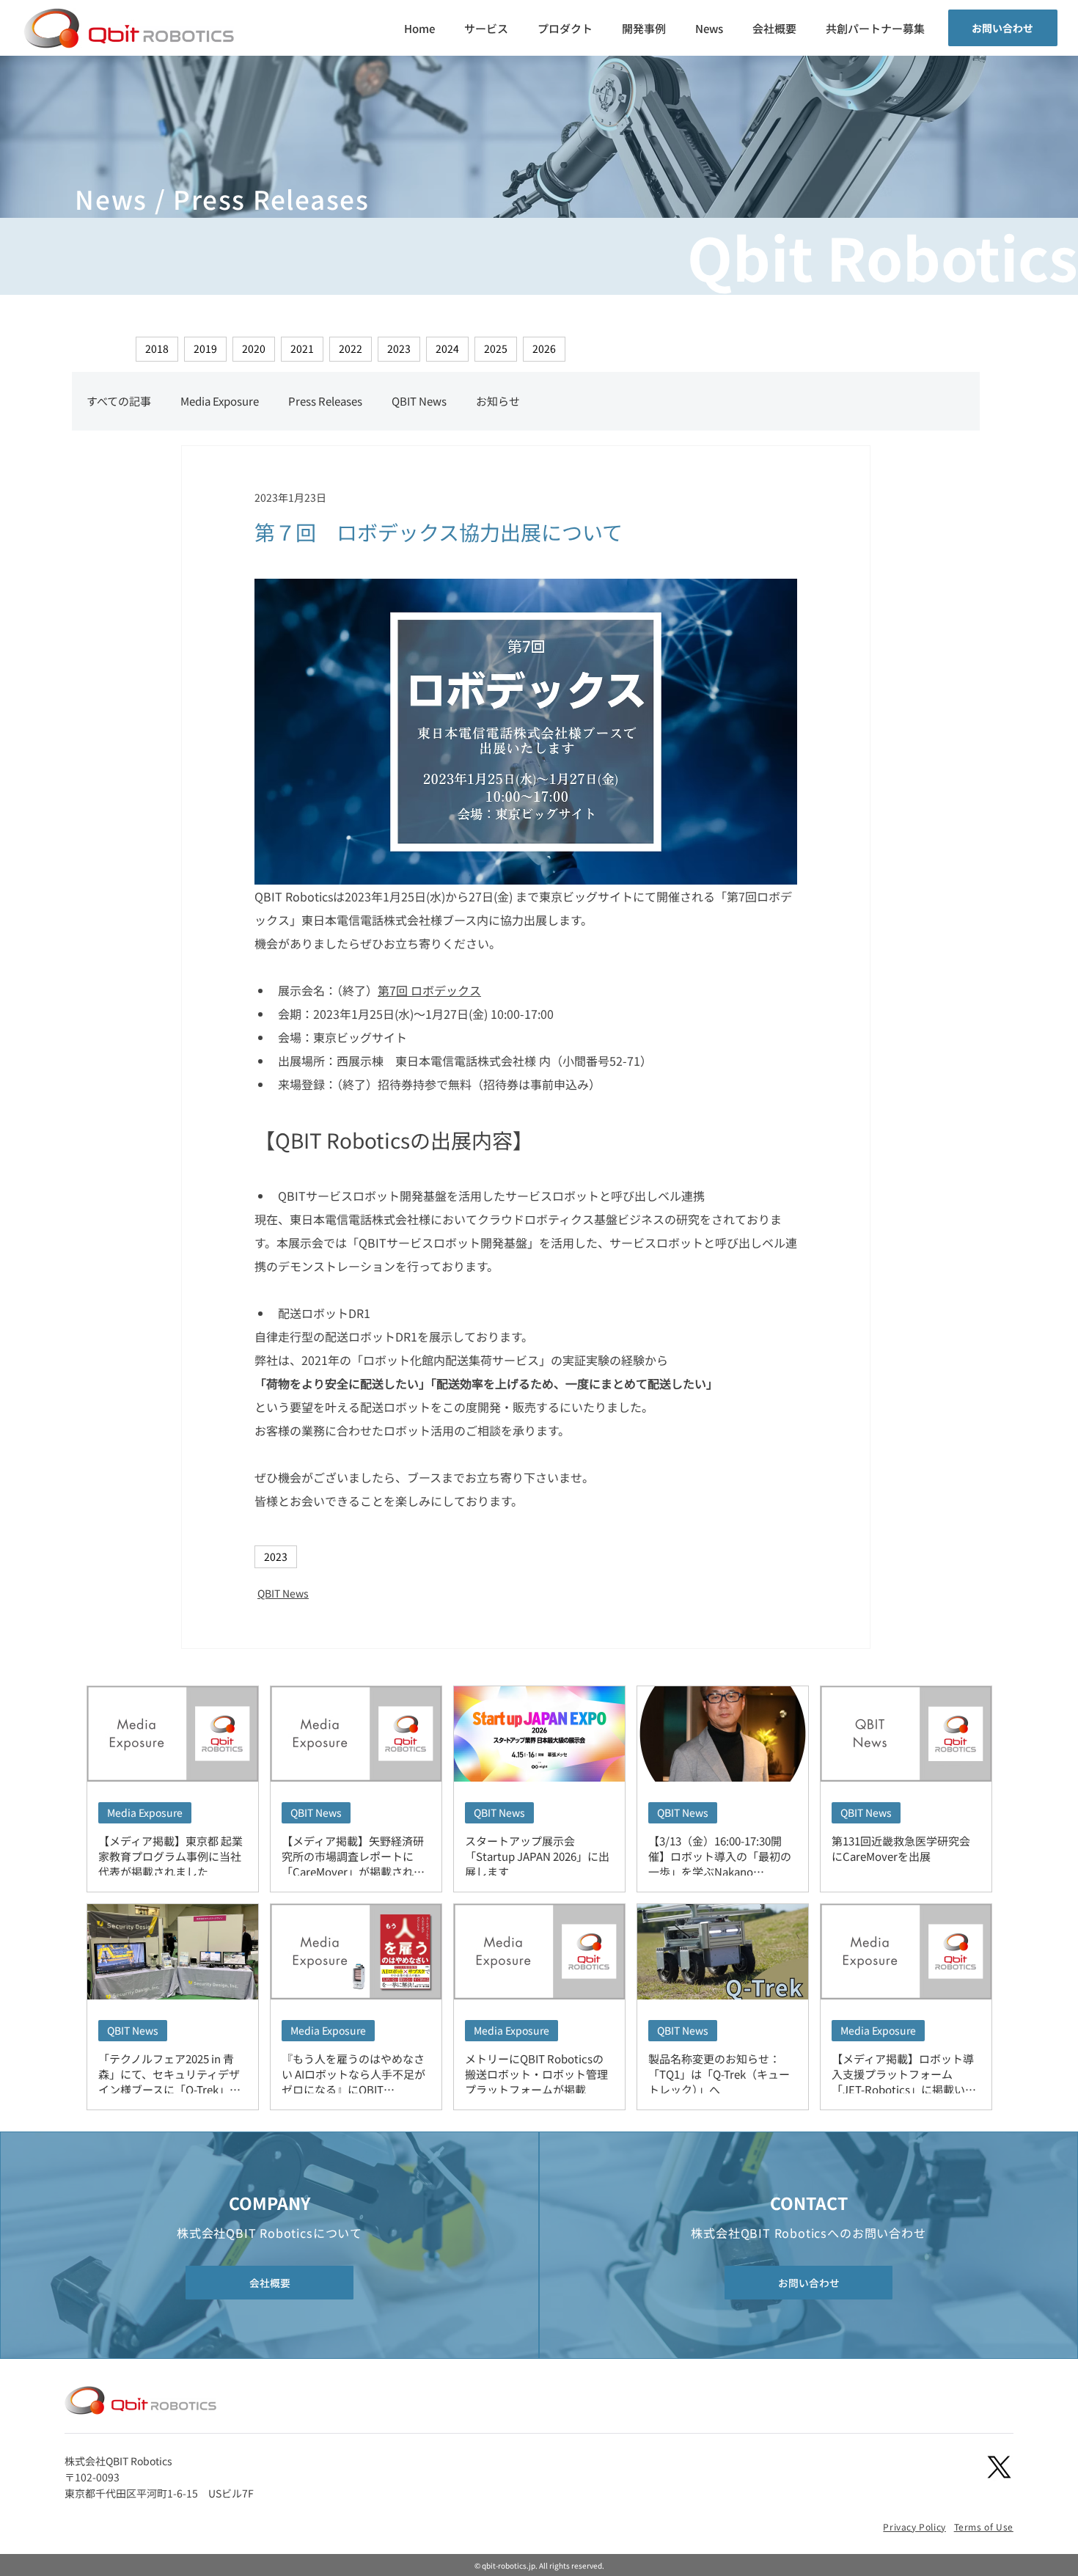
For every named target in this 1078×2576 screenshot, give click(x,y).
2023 (399, 348)
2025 (496, 348)
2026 (544, 348)
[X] (999, 2467)
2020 (254, 348)
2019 (205, 348)
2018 (157, 348)
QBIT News (419, 401)
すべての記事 (119, 401)
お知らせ (498, 401)
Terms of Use (984, 2526)
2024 (447, 348)
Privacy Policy (914, 2526)
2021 (302, 348)
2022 (351, 348)
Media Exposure (220, 401)
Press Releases (325, 401)
